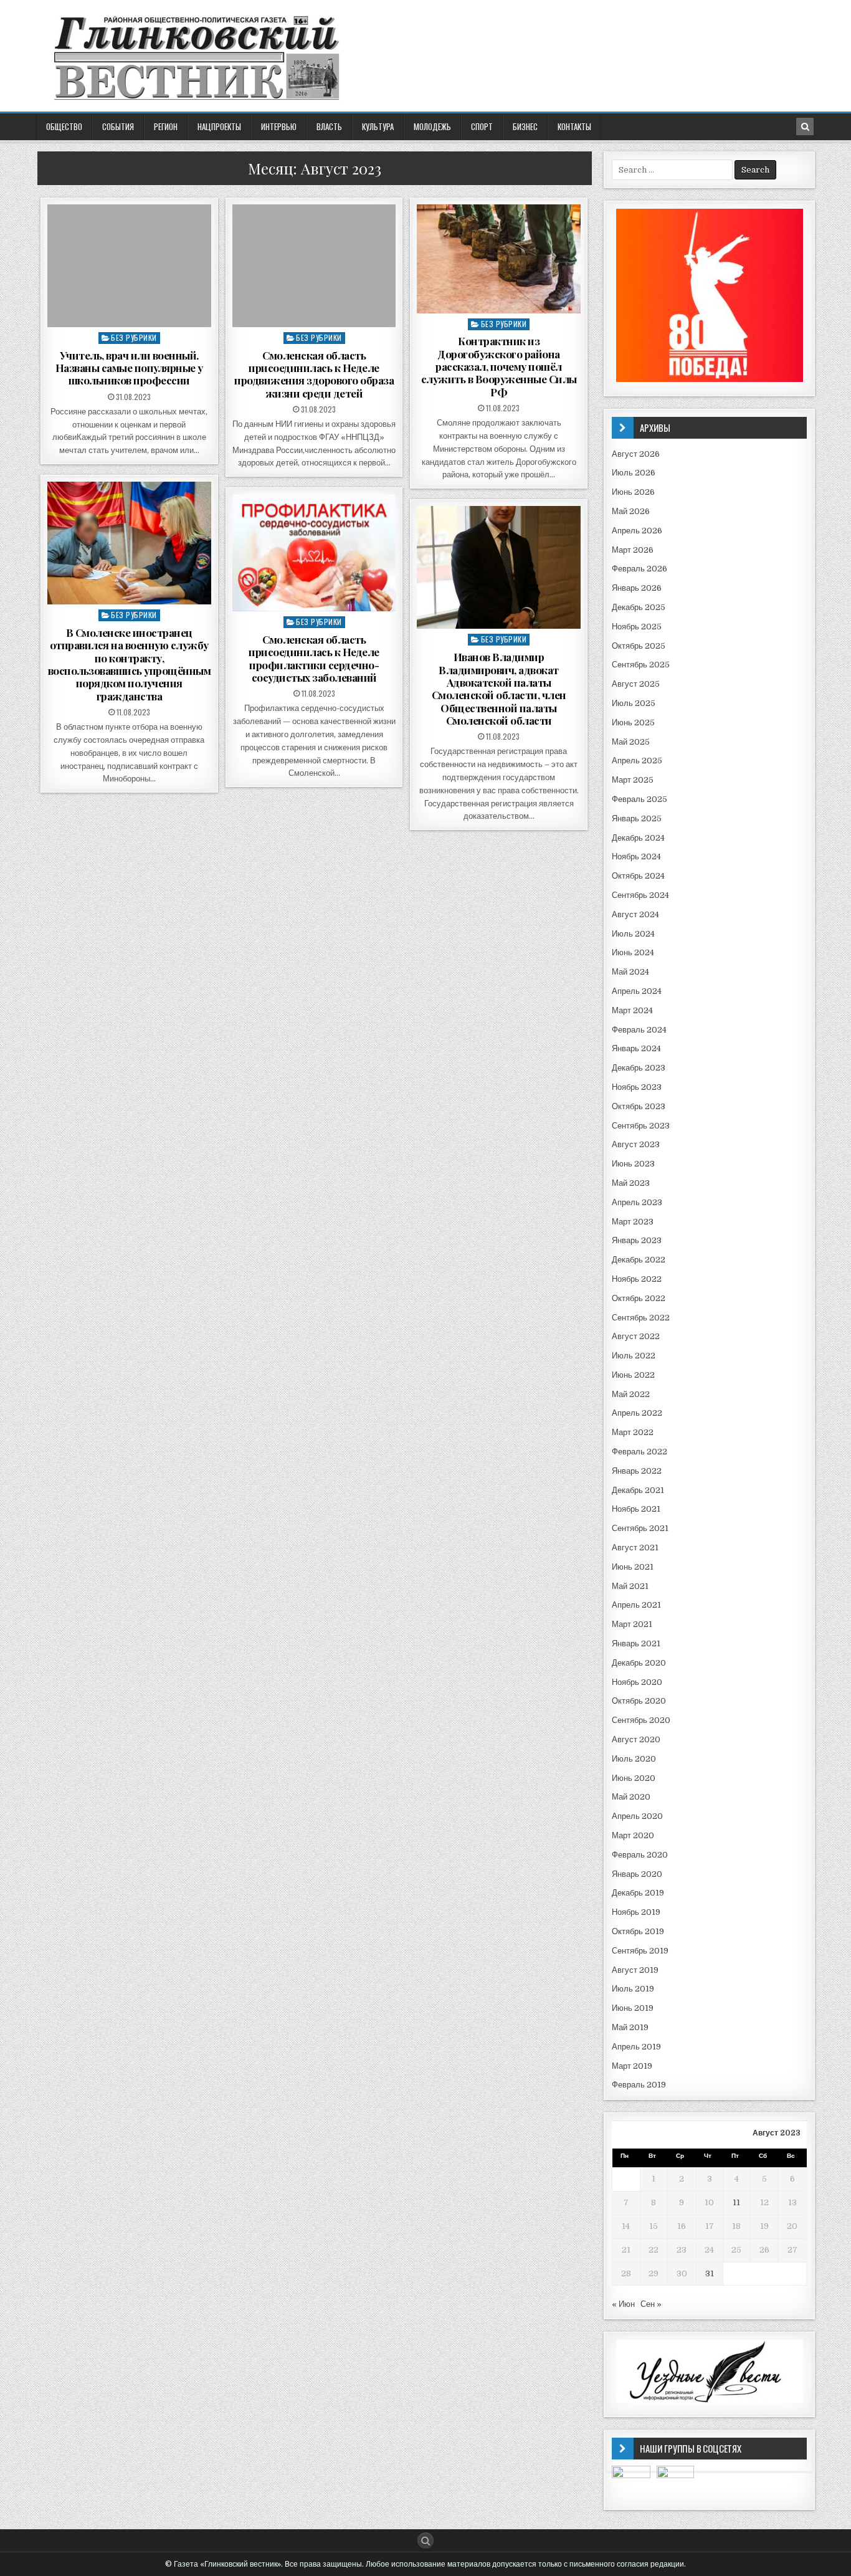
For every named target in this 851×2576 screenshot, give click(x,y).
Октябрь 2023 (639, 1106)
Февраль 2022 (639, 1452)
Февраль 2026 (639, 569)
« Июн (623, 2304)
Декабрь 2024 (638, 838)
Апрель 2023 (637, 1202)
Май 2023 (631, 1183)
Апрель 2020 (637, 1816)
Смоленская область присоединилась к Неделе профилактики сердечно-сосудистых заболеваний (314, 658)
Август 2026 (636, 454)
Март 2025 (633, 780)
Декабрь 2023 (639, 1068)
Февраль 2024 (639, 1030)
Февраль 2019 (639, 2085)
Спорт (482, 126)
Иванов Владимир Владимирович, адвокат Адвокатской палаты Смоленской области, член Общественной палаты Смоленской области (499, 689)
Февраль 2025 (639, 799)
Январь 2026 (637, 588)
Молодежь (432, 126)
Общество (64, 126)
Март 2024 (632, 1010)
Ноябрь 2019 (636, 1912)
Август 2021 (635, 1548)
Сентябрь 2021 (640, 1528)
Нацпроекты (219, 126)
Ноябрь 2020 (637, 1682)
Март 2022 (633, 1432)
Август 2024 (635, 914)
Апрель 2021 (636, 1605)
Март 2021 (632, 1624)
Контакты (574, 126)
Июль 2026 (634, 473)
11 (736, 2202)
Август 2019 (635, 1970)
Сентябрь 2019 (640, 1951)
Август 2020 (636, 1739)
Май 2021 (630, 1586)
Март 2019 (632, 2066)
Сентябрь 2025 (641, 665)
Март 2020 (633, 1835)
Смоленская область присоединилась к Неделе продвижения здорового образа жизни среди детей (314, 374)
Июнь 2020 (634, 1778)
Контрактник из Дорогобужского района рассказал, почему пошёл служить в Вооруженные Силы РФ (499, 366)
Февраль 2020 (640, 1855)
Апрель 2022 (637, 1413)
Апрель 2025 (637, 761)
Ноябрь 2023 (637, 1087)
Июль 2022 (634, 1356)
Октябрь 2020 (639, 1701)
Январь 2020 (637, 1874)
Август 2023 (636, 1144)
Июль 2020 (634, 1759)
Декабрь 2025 (639, 607)
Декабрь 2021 (638, 1490)
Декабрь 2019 (638, 1893)
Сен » (651, 2304)
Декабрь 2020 (639, 1663)
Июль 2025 (634, 703)
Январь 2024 (636, 1048)
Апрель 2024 (637, 991)
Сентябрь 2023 (641, 1126)
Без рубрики (134, 337)
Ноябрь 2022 (637, 1279)
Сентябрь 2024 (640, 895)
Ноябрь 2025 (637, 627)
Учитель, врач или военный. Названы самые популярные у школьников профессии (129, 368)
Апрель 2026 (637, 531)
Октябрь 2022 (639, 1298)
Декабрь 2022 (639, 1260)
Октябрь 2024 (638, 876)
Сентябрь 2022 (641, 1318)
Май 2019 (630, 2027)
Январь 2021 (636, 1643)
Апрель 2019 (636, 2047)
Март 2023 (633, 1222)
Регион (166, 126)
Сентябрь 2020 (641, 1720)
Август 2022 (636, 1336)
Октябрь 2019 (638, 1931)
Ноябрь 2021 (636, 1509)
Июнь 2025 (633, 723)
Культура (378, 126)
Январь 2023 (637, 1240)
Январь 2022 (637, 1471)
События (118, 126)
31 (710, 2273)
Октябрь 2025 (639, 646)
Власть (329, 126)
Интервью (279, 126)
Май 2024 (630, 972)
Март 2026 (633, 550)
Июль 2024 (633, 934)
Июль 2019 (633, 1989)
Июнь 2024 (633, 952)
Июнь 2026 (633, 492)
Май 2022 (631, 1394)
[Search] (805, 126)
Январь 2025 (637, 818)
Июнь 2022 (633, 1375)
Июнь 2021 (633, 1567)
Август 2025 (636, 684)
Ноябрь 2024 (636, 856)
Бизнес (525, 126)
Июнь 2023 (633, 1164)
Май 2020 (631, 1797)
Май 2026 (631, 511)
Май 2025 (631, 742)
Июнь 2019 (633, 2008)
